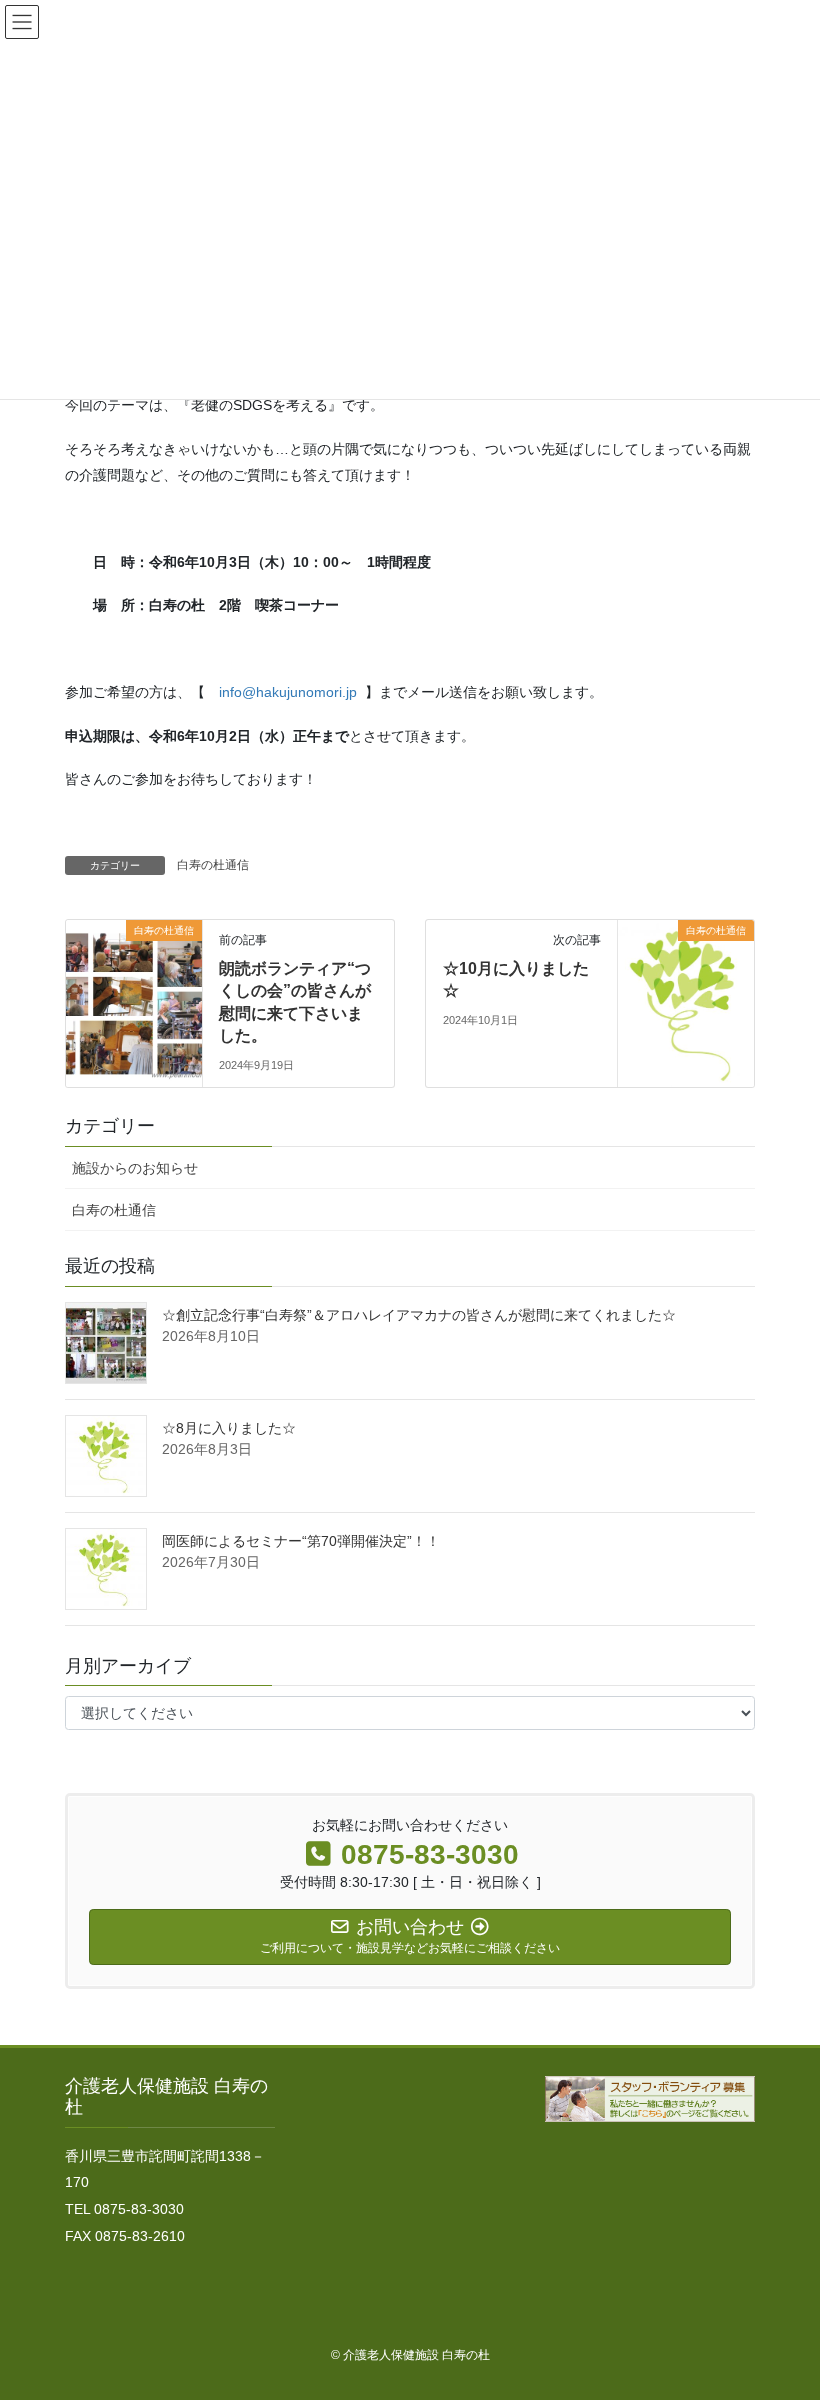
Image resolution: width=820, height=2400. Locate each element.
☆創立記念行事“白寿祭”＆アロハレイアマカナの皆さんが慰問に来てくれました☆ (419, 1315)
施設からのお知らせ (135, 1168)
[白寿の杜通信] (134, 993)
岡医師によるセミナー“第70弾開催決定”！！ (301, 1541)
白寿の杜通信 (213, 865)
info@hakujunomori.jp (288, 692)
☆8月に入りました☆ (229, 1428)
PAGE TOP (782, 2310)
